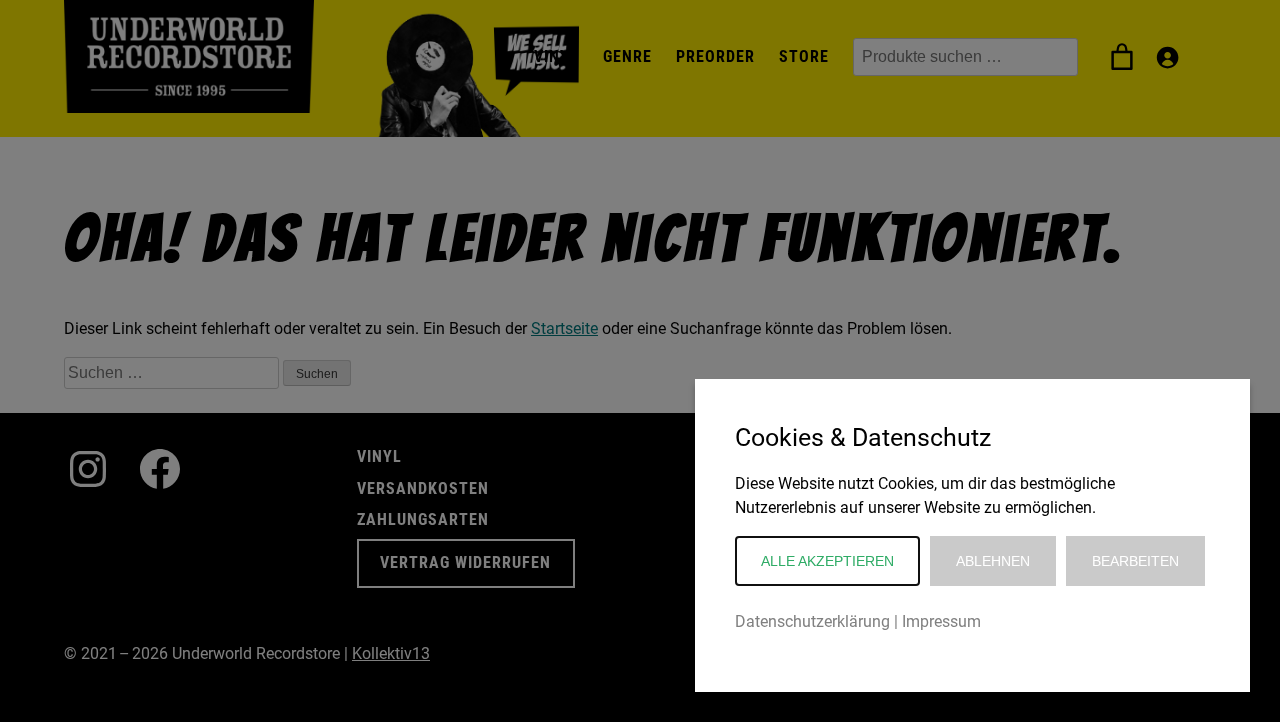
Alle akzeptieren (827, 561)
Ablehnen (993, 561)
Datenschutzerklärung (812, 621)
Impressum (941, 621)
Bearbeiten (1135, 561)
